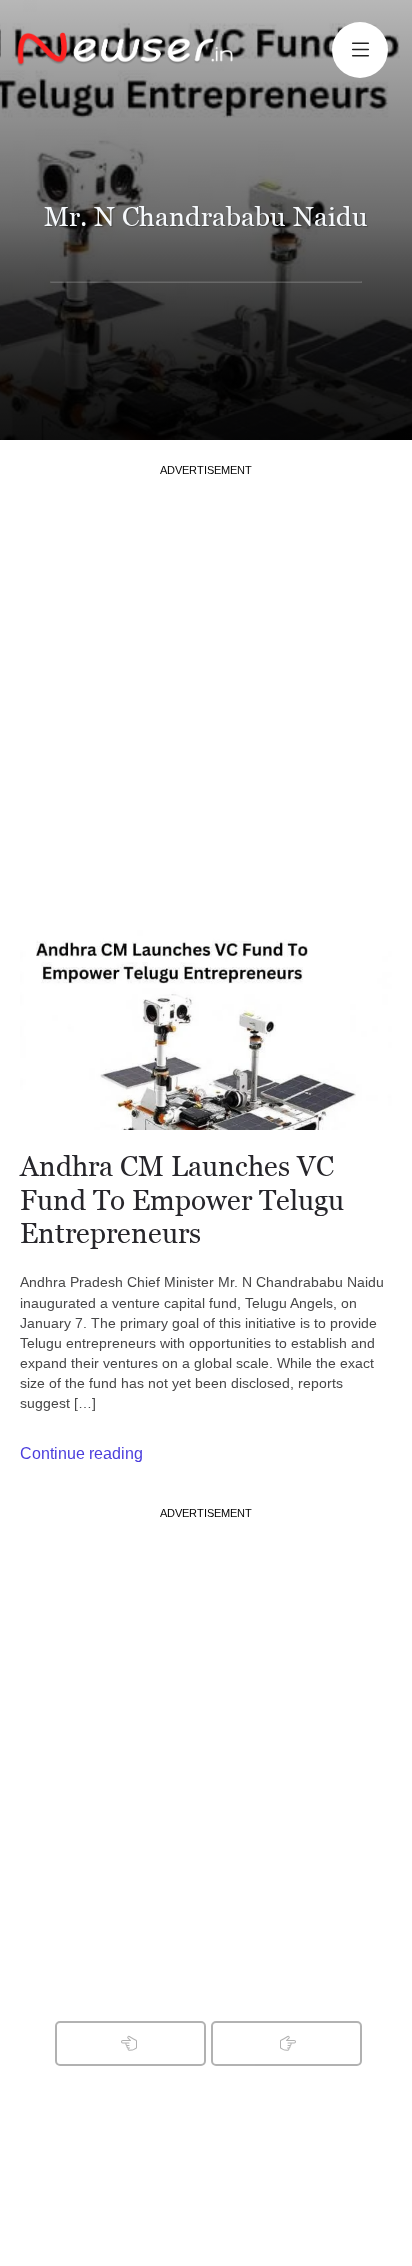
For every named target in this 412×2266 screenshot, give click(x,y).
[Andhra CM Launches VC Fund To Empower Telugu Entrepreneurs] (206, 1030)
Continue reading (81, 1453)
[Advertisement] (206, 684)
